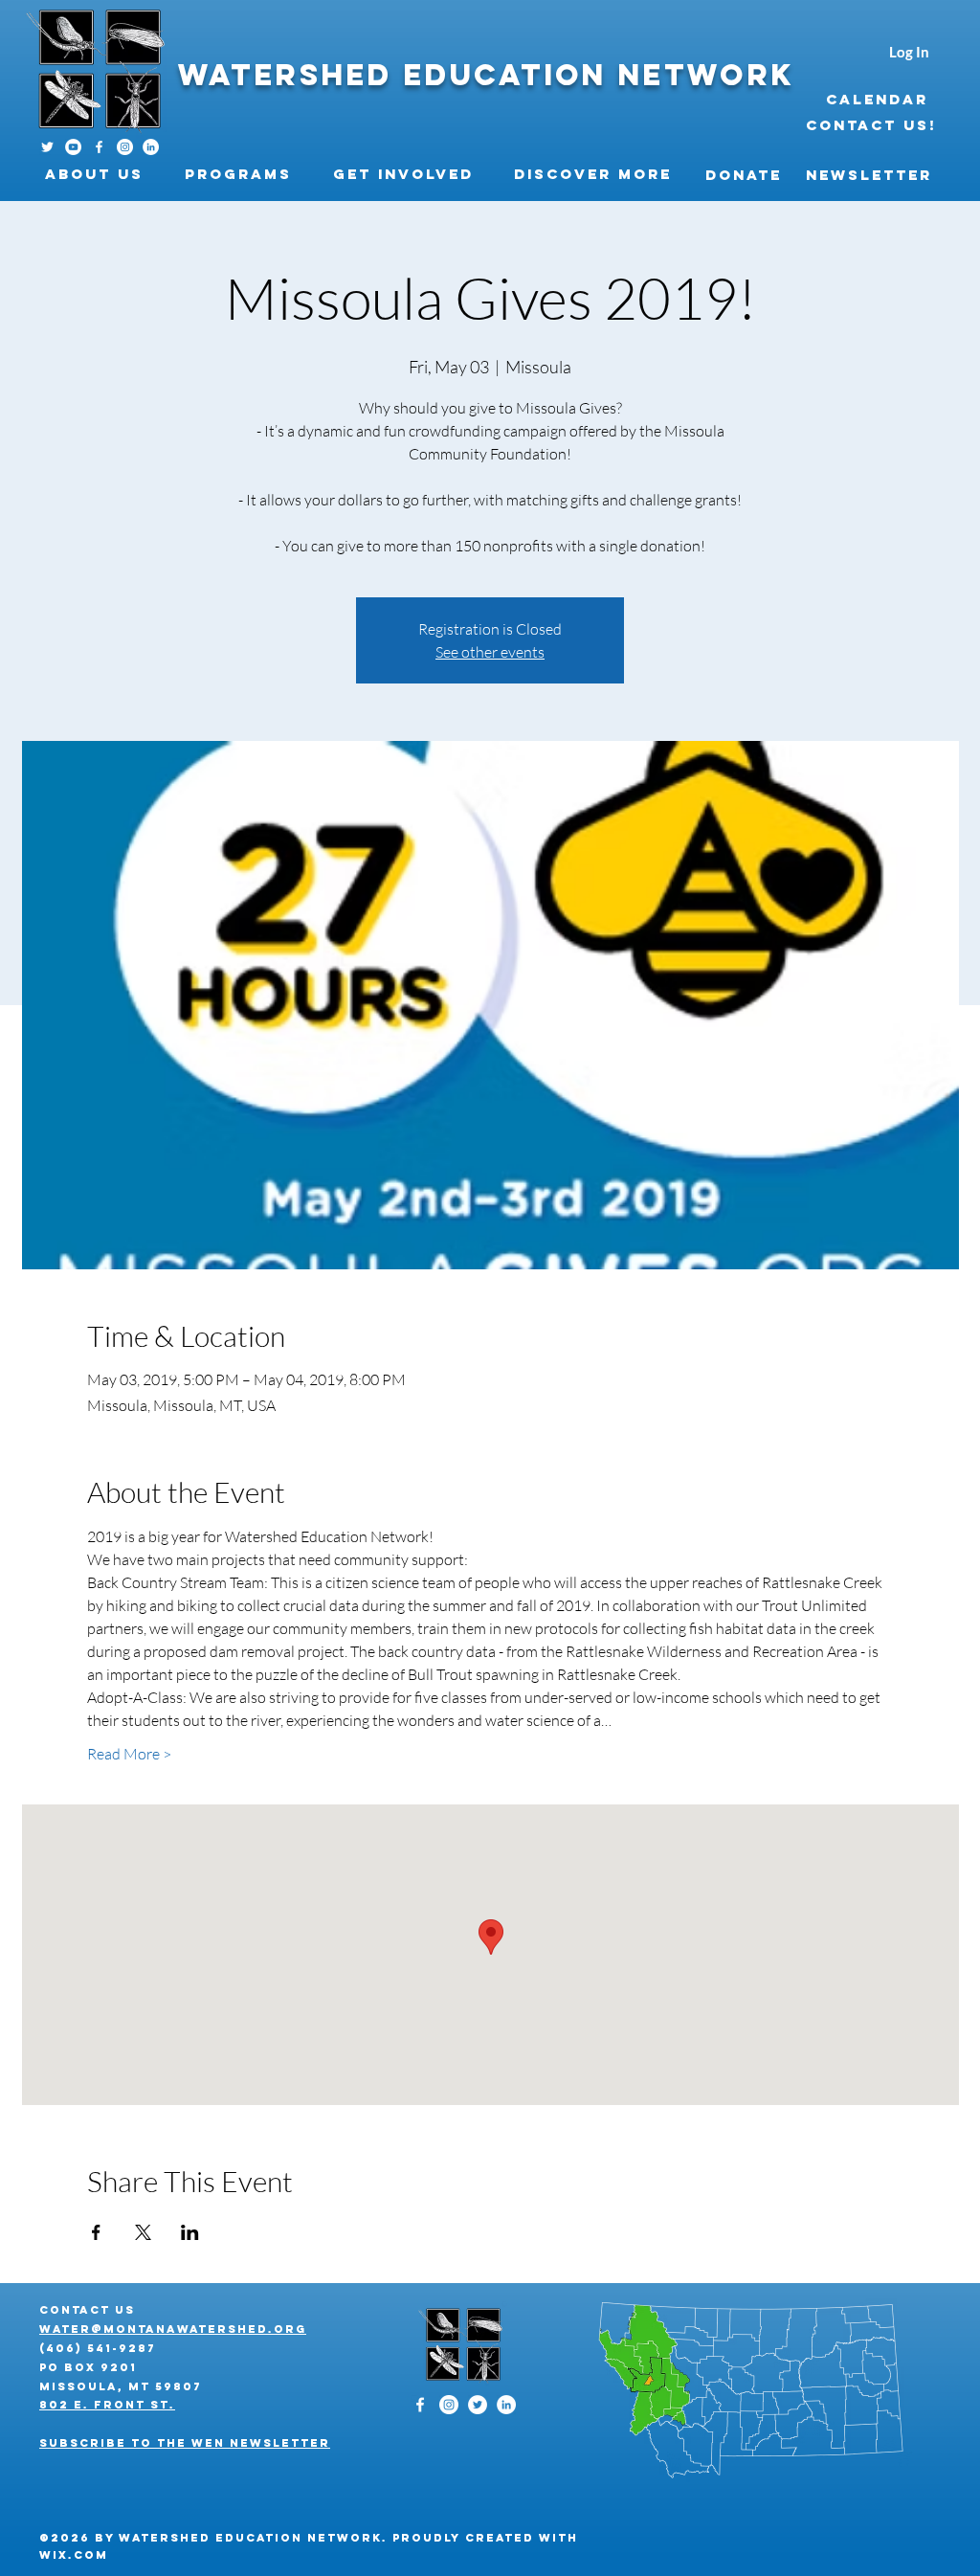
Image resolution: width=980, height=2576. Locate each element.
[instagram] (125, 147)
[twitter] (478, 2405)
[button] (100, 174)
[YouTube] (73, 147)
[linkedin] (151, 147)
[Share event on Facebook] (96, 2232)
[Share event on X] (143, 2232)
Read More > (129, 1754)
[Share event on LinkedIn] (190, 2232)
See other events (490, 652)
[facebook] (99, 147)
